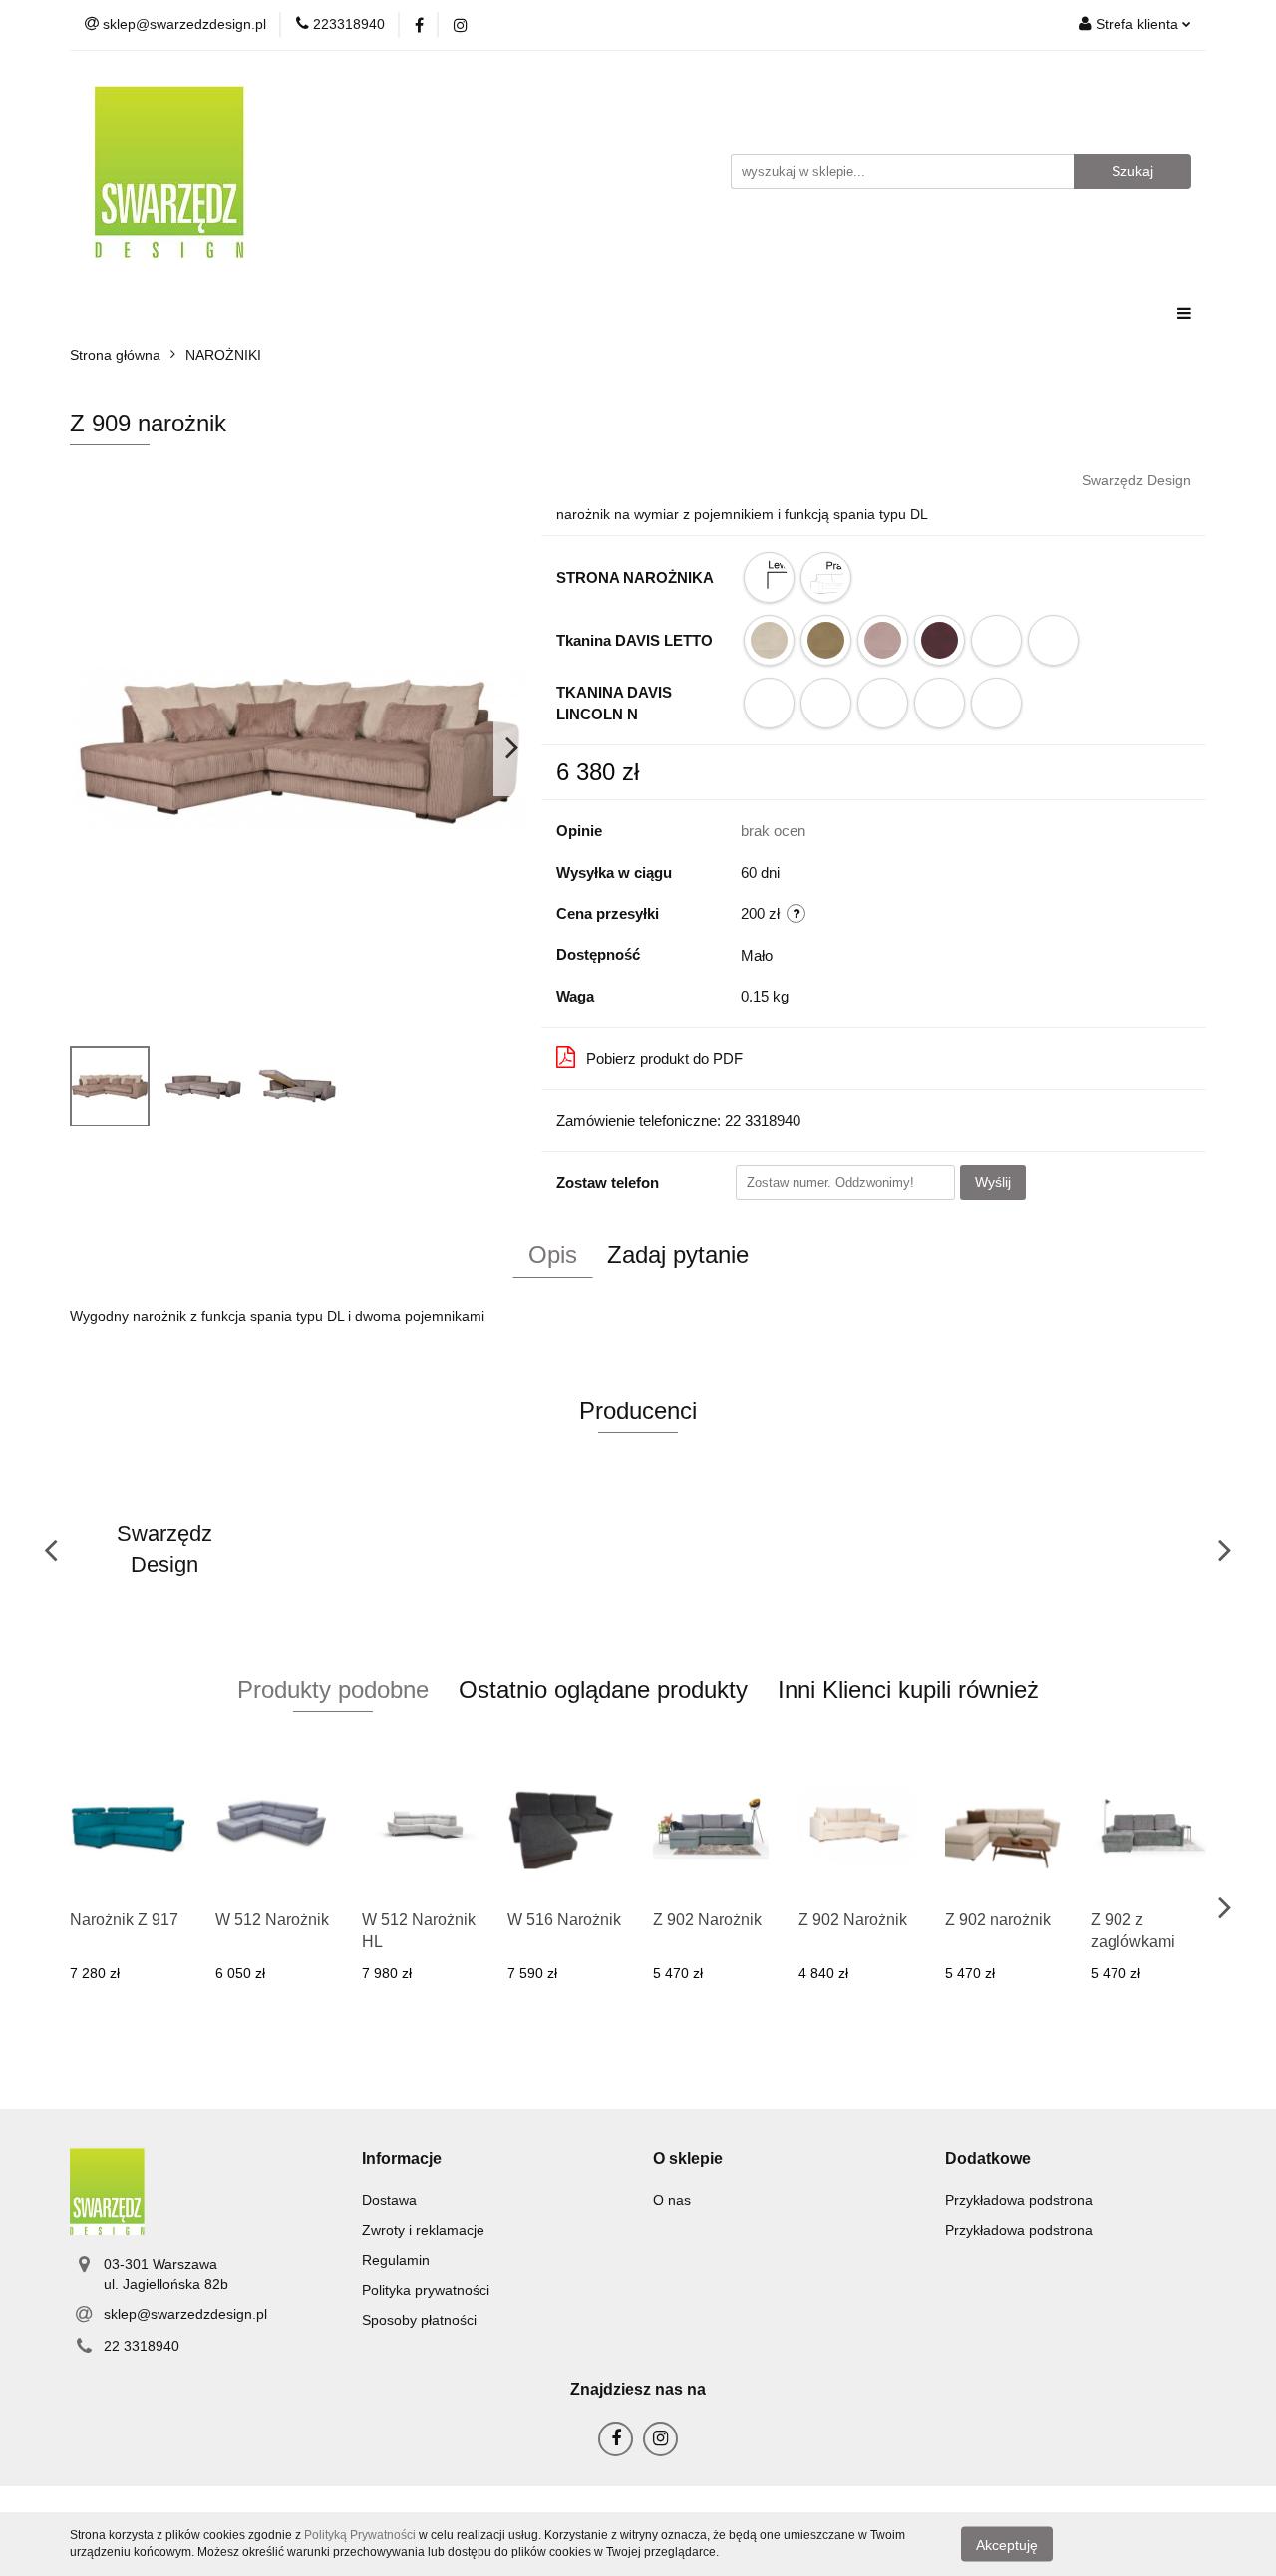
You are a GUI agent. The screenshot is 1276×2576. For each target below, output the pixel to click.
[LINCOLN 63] (940, 703)
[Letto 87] (996, 640)
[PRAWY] (826, 577)
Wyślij (993, 1182)
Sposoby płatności (419, 2320)
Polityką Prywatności (360, 2535)
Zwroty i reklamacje (423, 2230)
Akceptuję (1007, 2544)
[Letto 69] (940, 640)
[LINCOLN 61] (883, 703)
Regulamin (396, 2260)
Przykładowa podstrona (1019, 2200)
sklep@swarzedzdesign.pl (185, 2314)
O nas (672, 2200)
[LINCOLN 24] (826, 703)
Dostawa (389, 2200)
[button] (402, 2160)
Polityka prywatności (426, 2290)
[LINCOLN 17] (769, 703)
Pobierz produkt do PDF (664, 1059)
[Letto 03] (769, 640)
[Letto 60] (883, 640)
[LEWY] (769, 577)
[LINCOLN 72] (996, 703)
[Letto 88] (1053, 640)
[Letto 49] (826, 640)
